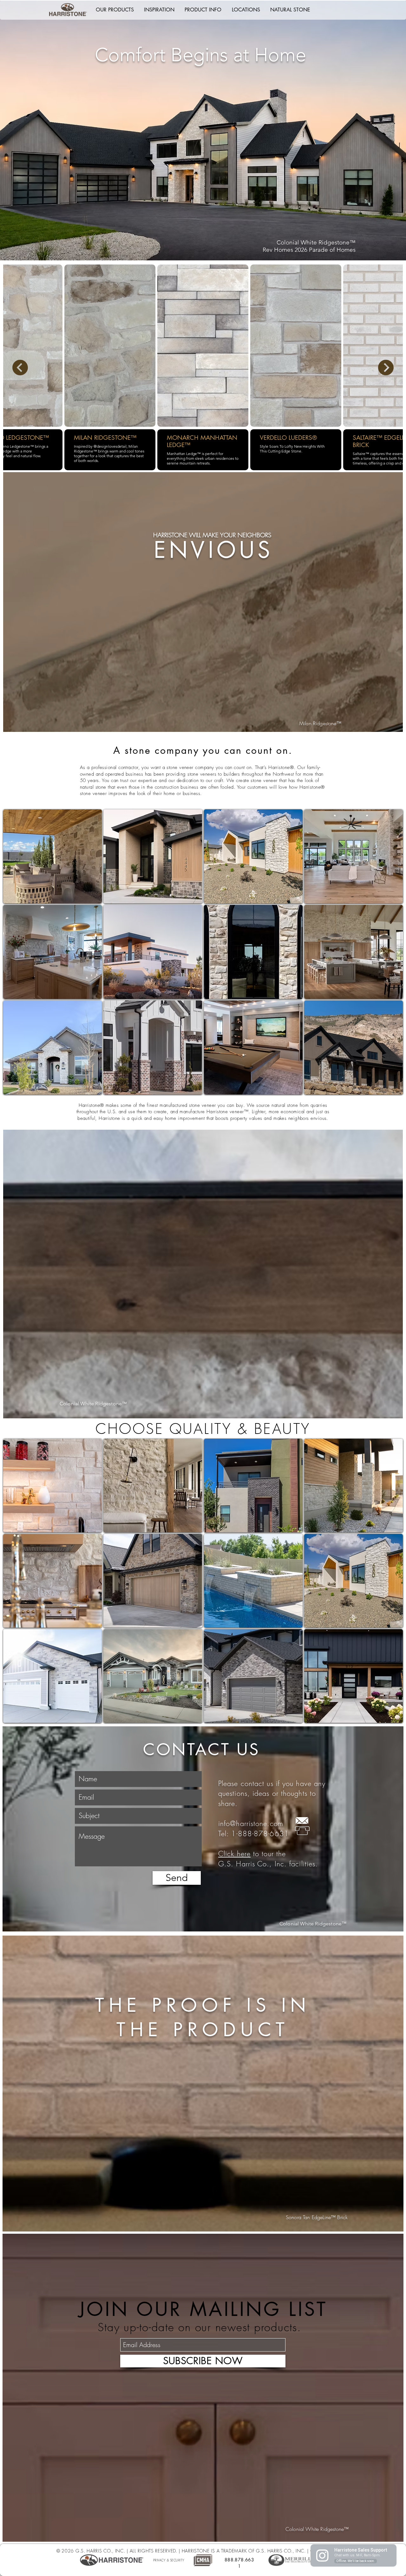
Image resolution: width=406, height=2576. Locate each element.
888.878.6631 (239, 2563)
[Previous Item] (20, 368)
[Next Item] (386, 368)
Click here (234, 1854)
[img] (52, 1485)
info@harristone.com (251, 1823)
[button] (115, 10)
